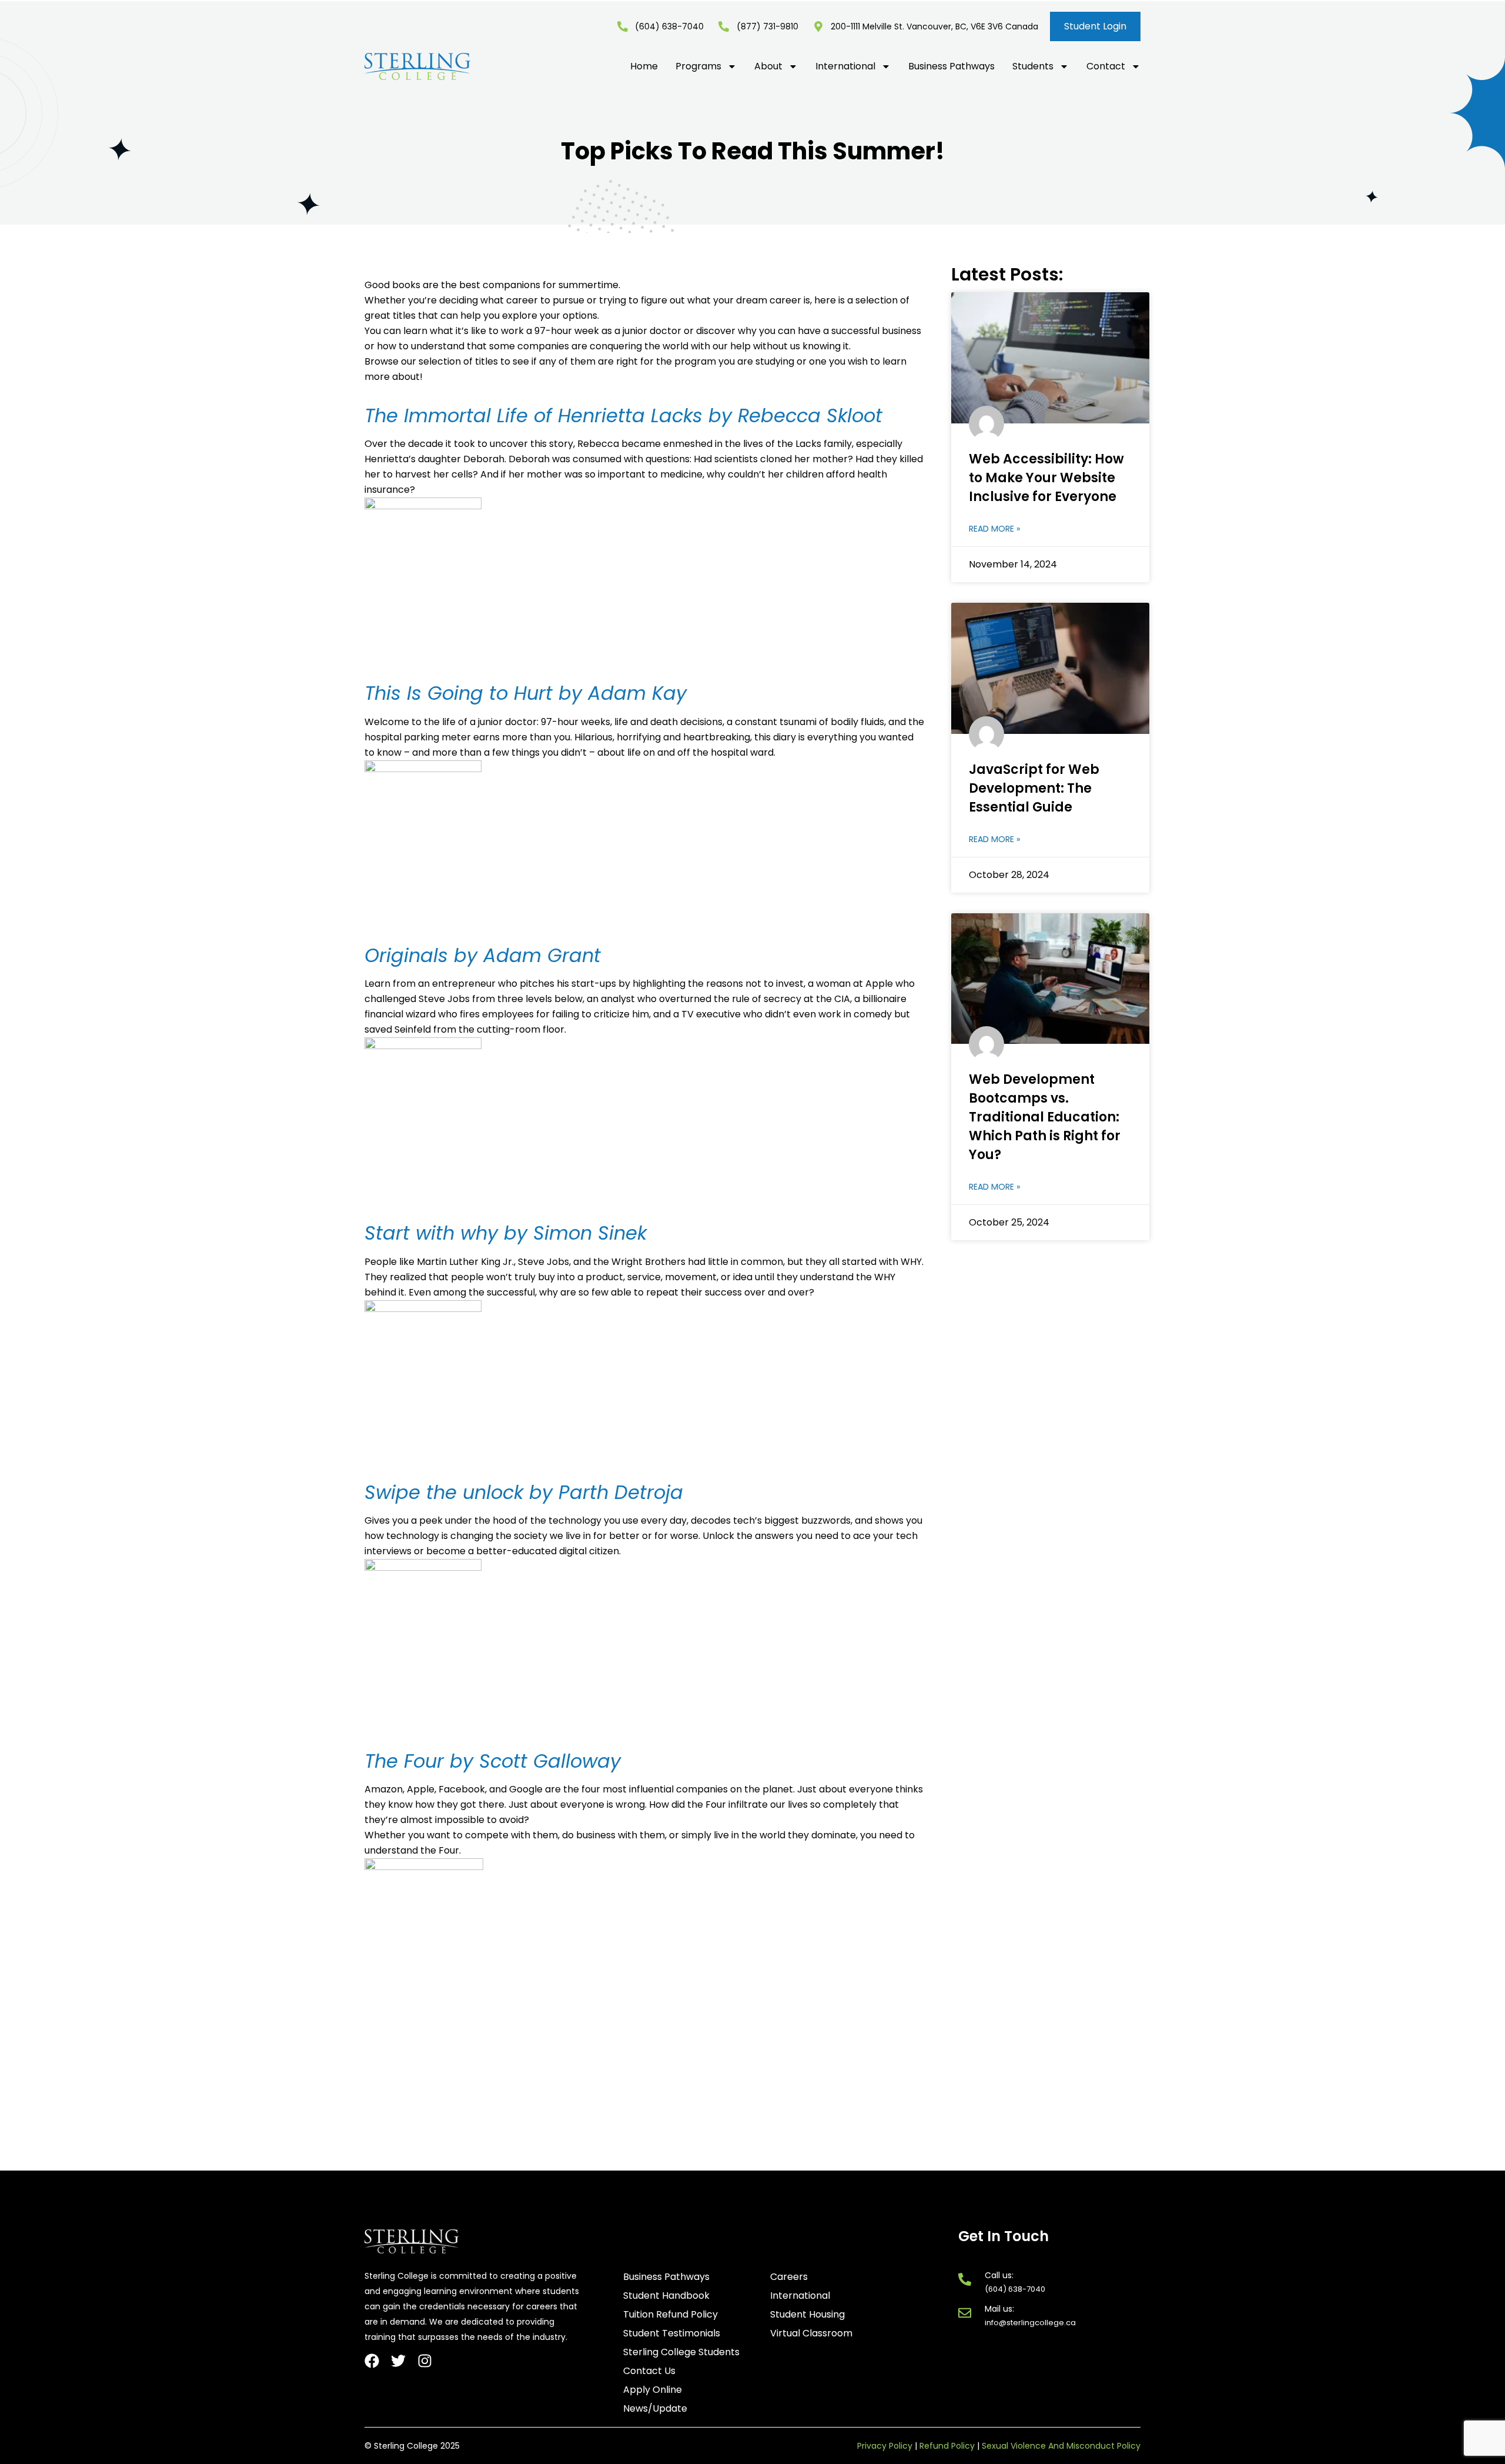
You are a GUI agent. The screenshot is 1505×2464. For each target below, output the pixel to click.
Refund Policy (947, 2446)
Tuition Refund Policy (670, 2315)
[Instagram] (425, 2361)
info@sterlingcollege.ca (1030, 2323)
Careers (789, 2277)
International (845, 66)
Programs (698, 66)
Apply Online (653, 2390)
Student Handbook (666, 2296)
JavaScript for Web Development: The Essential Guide (1034, 788)
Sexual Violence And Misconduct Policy (1061, 2446)
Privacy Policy (885, 2446)
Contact (1106, 66)
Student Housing (807, 2315)
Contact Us (649, 2371)
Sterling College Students (681, 2352)
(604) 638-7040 (1015, 2289)
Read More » (994, 529)
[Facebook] (372, 2361)
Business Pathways (952, 66)
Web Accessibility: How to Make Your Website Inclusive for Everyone (1046, 478)
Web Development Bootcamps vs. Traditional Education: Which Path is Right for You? (1045, 1117)
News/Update (655, 2409)
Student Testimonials (672, 2333)
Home (644, 66)
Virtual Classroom (811, 2333)
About (768, 66)
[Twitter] (398, 2361)
